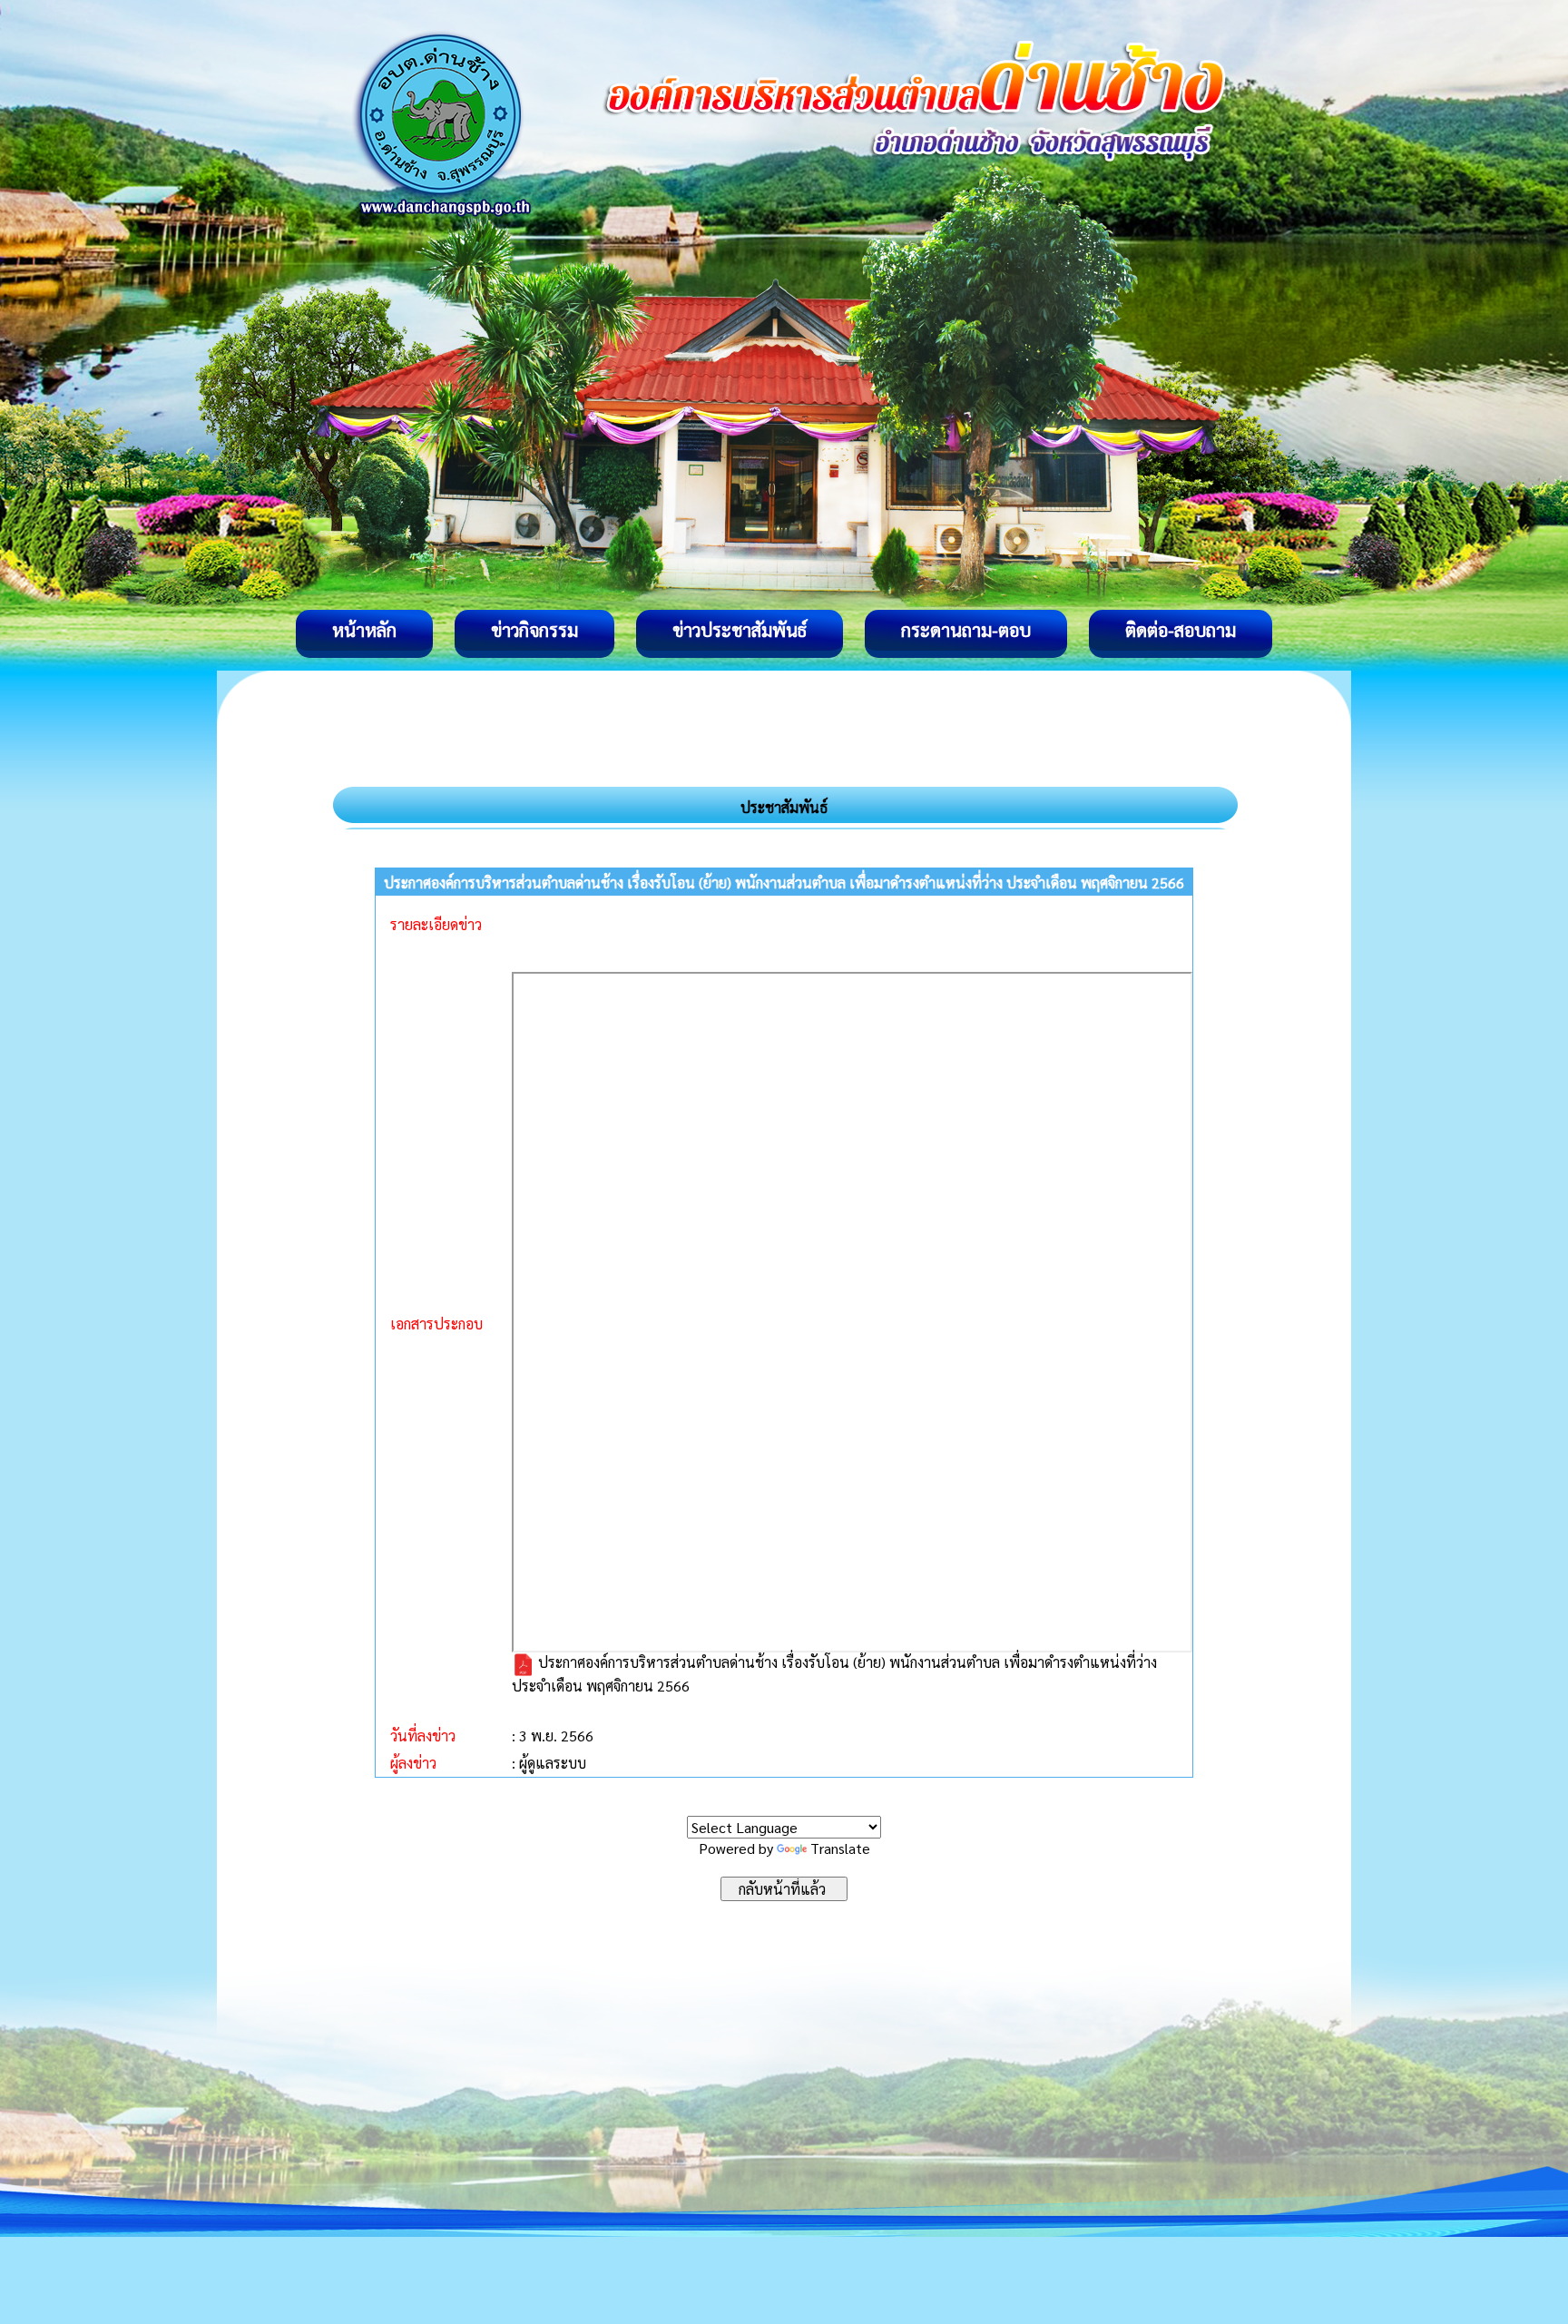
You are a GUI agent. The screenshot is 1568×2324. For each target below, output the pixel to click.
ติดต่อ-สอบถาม (1181, 630)
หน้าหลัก (364, 630)
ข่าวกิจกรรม (534, 630)
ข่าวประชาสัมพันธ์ (740, 630)
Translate (840, 1848)
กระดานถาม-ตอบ (966, 630)
